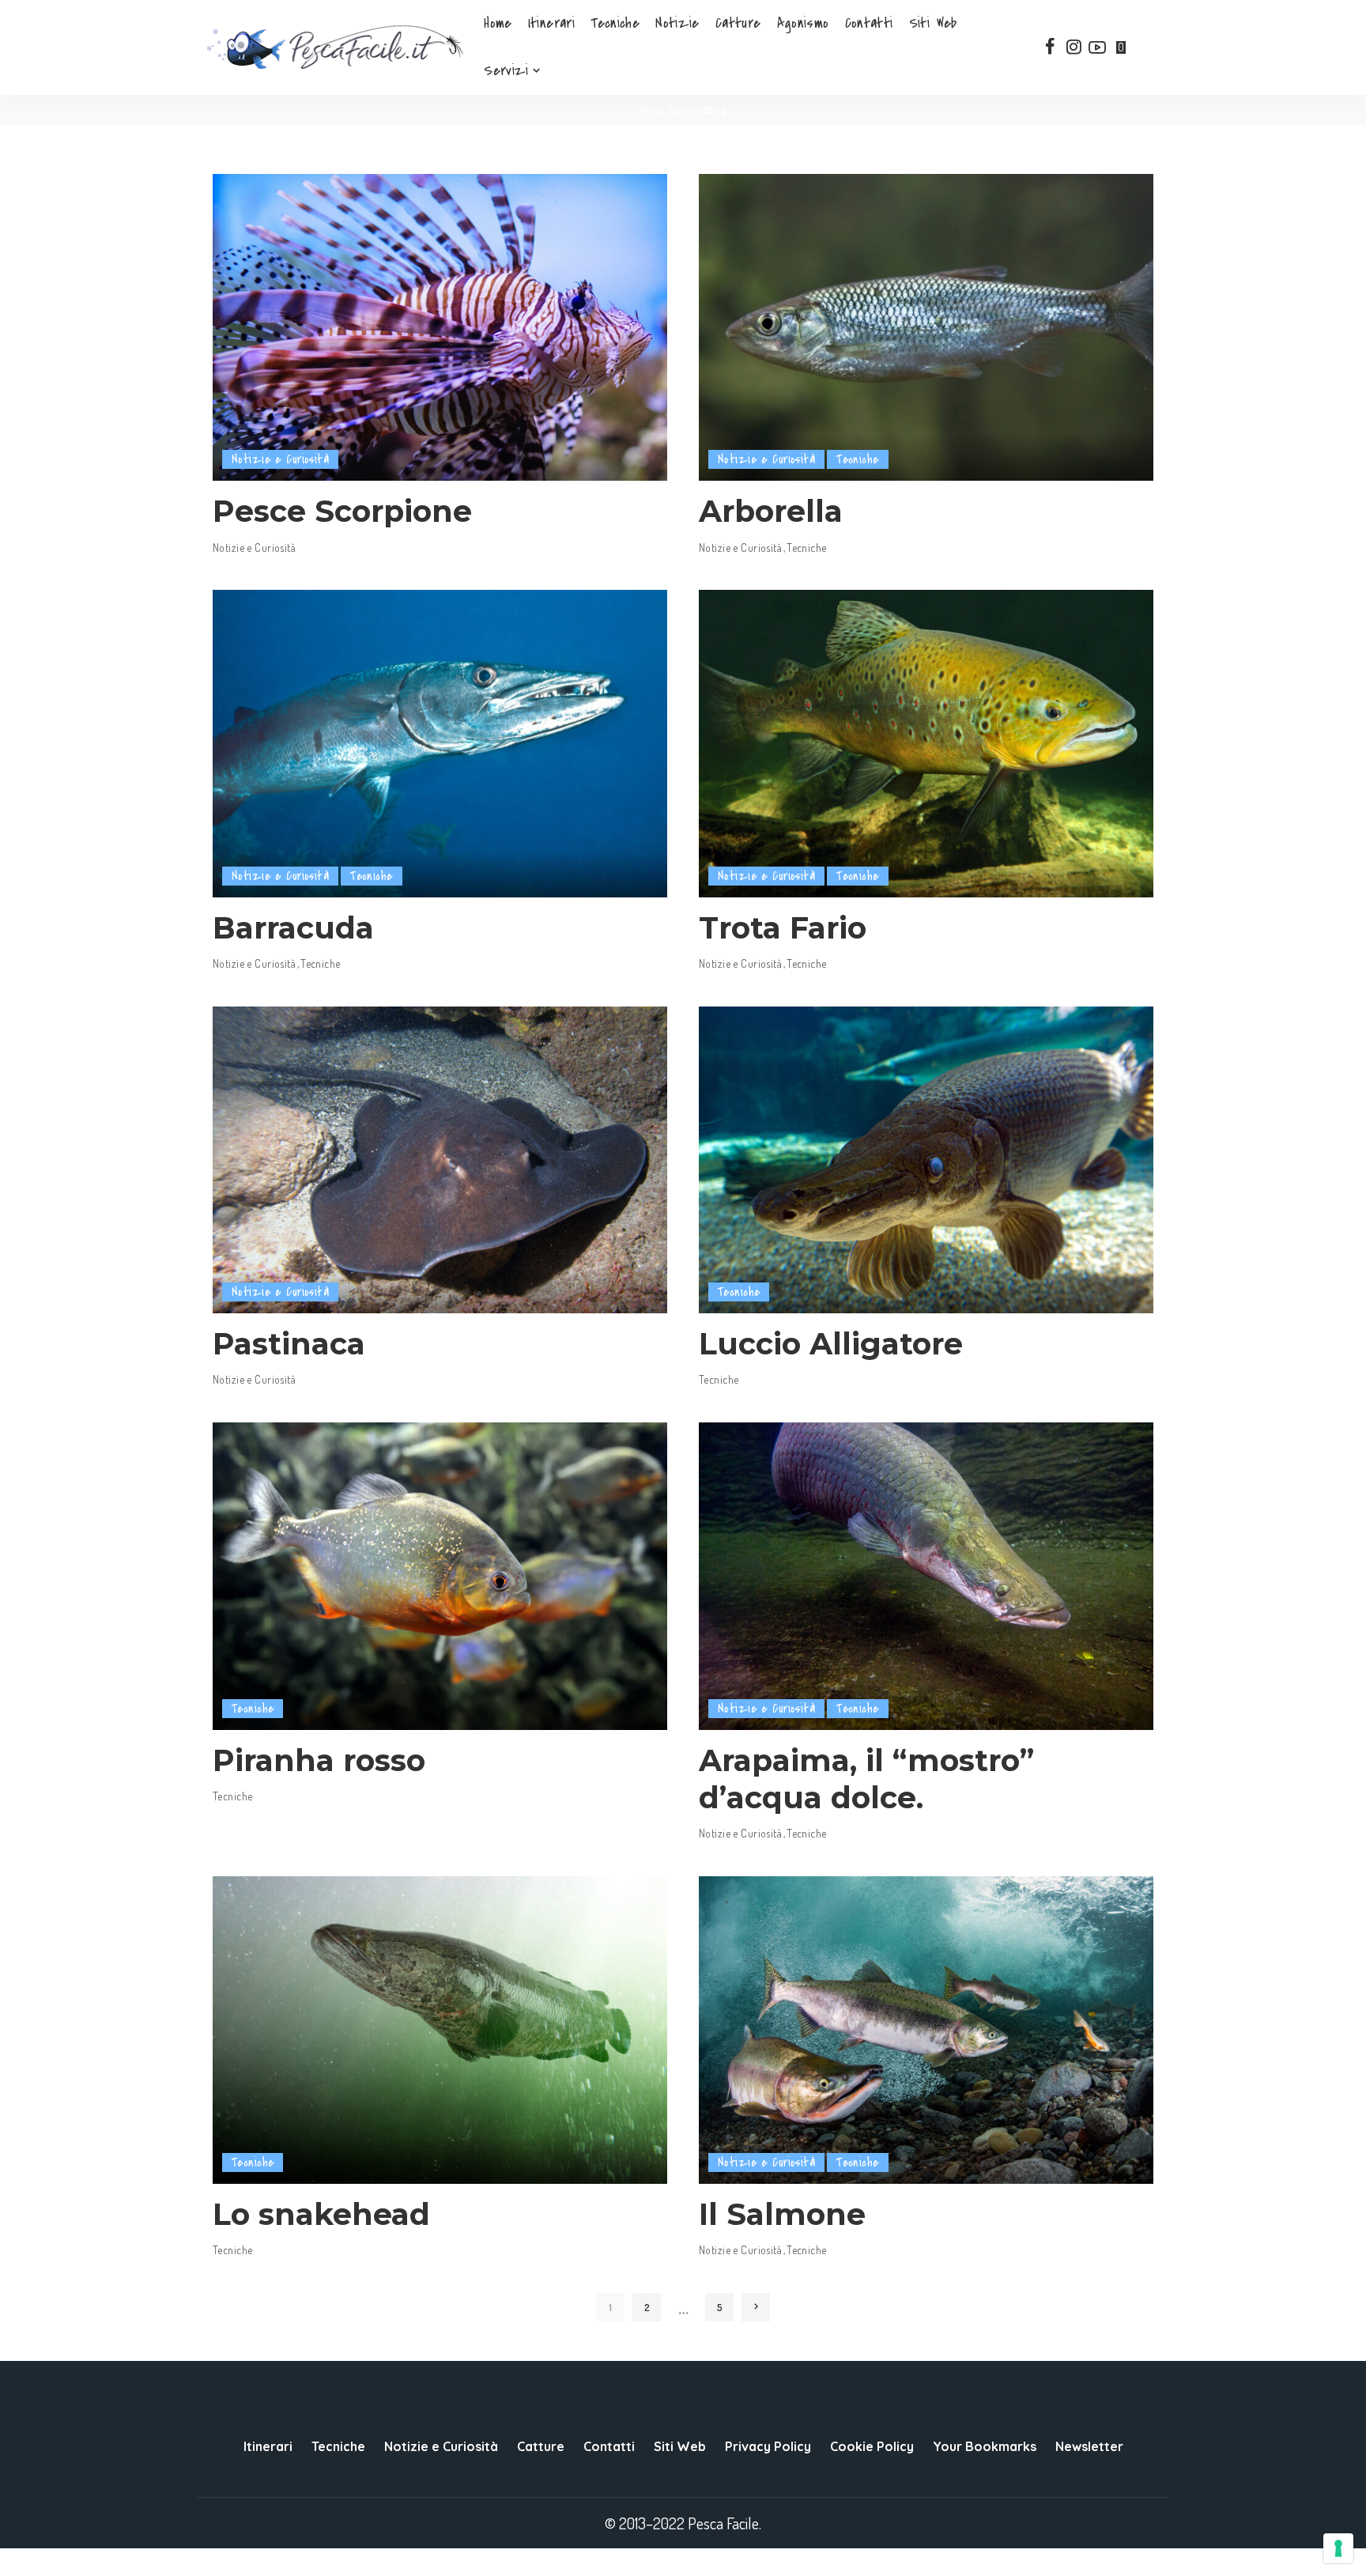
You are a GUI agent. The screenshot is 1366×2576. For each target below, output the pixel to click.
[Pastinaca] (440, 1160)
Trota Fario (783, 928)
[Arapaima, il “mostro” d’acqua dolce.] (926, 1576)
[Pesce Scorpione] (440, 327)
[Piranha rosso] (440, 1576)
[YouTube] (1097, 47)
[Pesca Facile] (334, 47)
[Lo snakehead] (440, 2030)
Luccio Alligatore (831, 1344)
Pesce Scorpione (342, 511)
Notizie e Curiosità (280, 459)
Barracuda (293, 928)
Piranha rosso (319, 1760)
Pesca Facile (666, 110)
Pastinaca (289, 1344)
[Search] (1151, 47)
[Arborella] (926, 327)
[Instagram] (1074, 47)
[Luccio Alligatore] (926, 1160)
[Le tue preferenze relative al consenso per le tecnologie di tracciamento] (1338, 2548)
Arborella (771, 511)
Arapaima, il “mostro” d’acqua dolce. (866, 1779)
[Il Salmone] (926, 2030)
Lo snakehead (321, 2214)
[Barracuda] (440, 743)
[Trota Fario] (926, 743)
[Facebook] (1050, 47)
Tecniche (857, 459)
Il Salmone (782, 2214)
